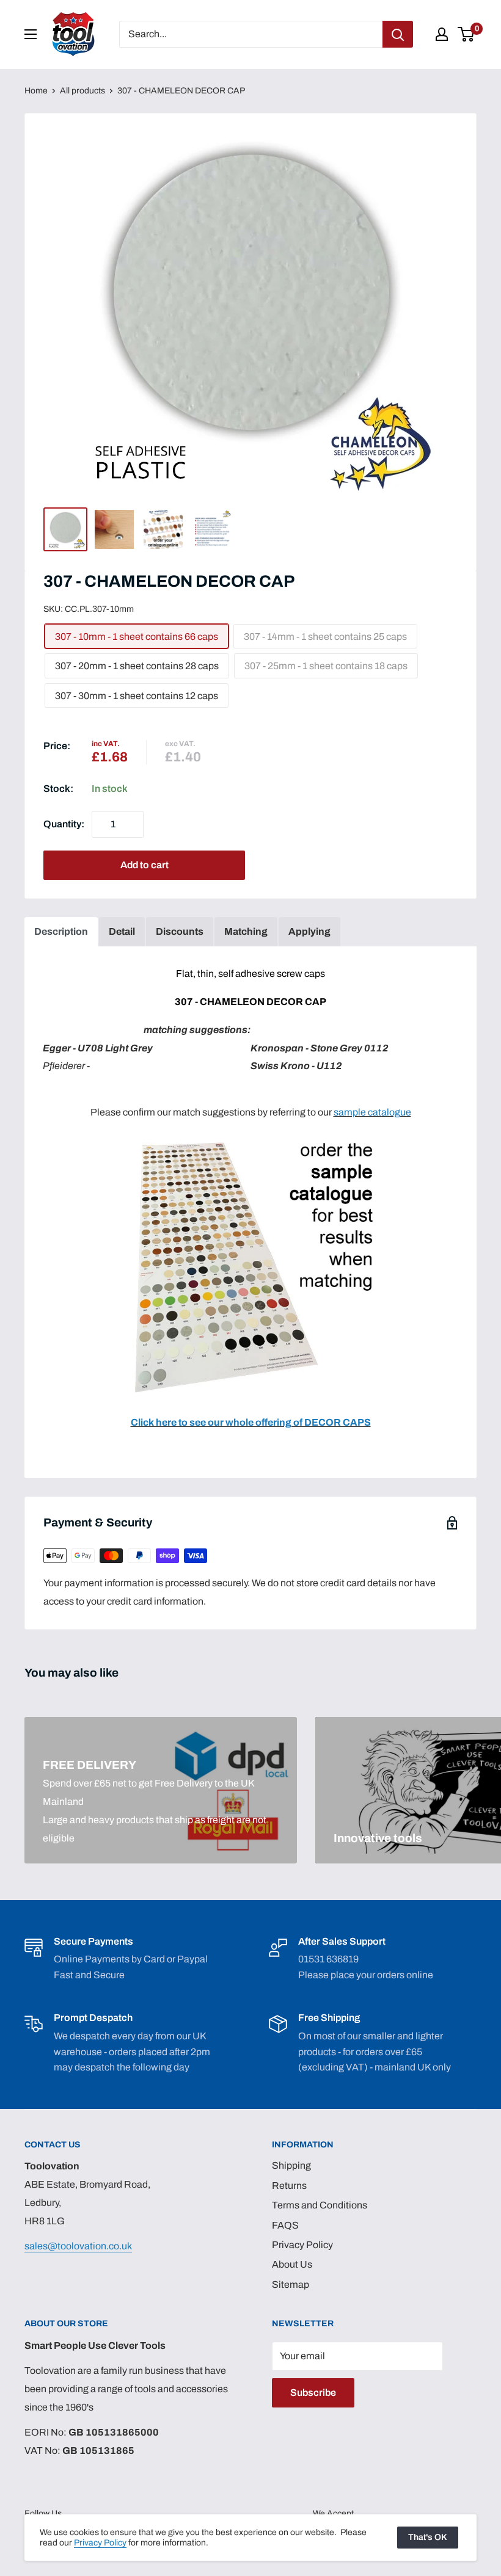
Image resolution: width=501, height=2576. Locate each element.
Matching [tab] (246, 931)
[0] (466, 34)
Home (36, 91)
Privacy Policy (302, 2245)
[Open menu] (31, 34)
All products (82, 91)
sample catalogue (372, 1112)
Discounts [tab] (180, 931)
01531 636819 (328, 1959)
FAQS (285, 2225)
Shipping (291, 2165)
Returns (289, 2186)
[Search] (398, 34)
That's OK (428, 2537)
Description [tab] (61, 931)
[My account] (442, 34)
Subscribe (313, 2393)
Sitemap (291, 2284)
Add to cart (144, 865)
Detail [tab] (122, 931)
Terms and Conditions (320, 2205)
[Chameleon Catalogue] (250, 1140)
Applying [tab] (309, 931)
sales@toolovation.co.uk (78, 2246)
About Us (292, 2264)
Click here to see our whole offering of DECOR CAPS (251, 1422)
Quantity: (64, 824)
